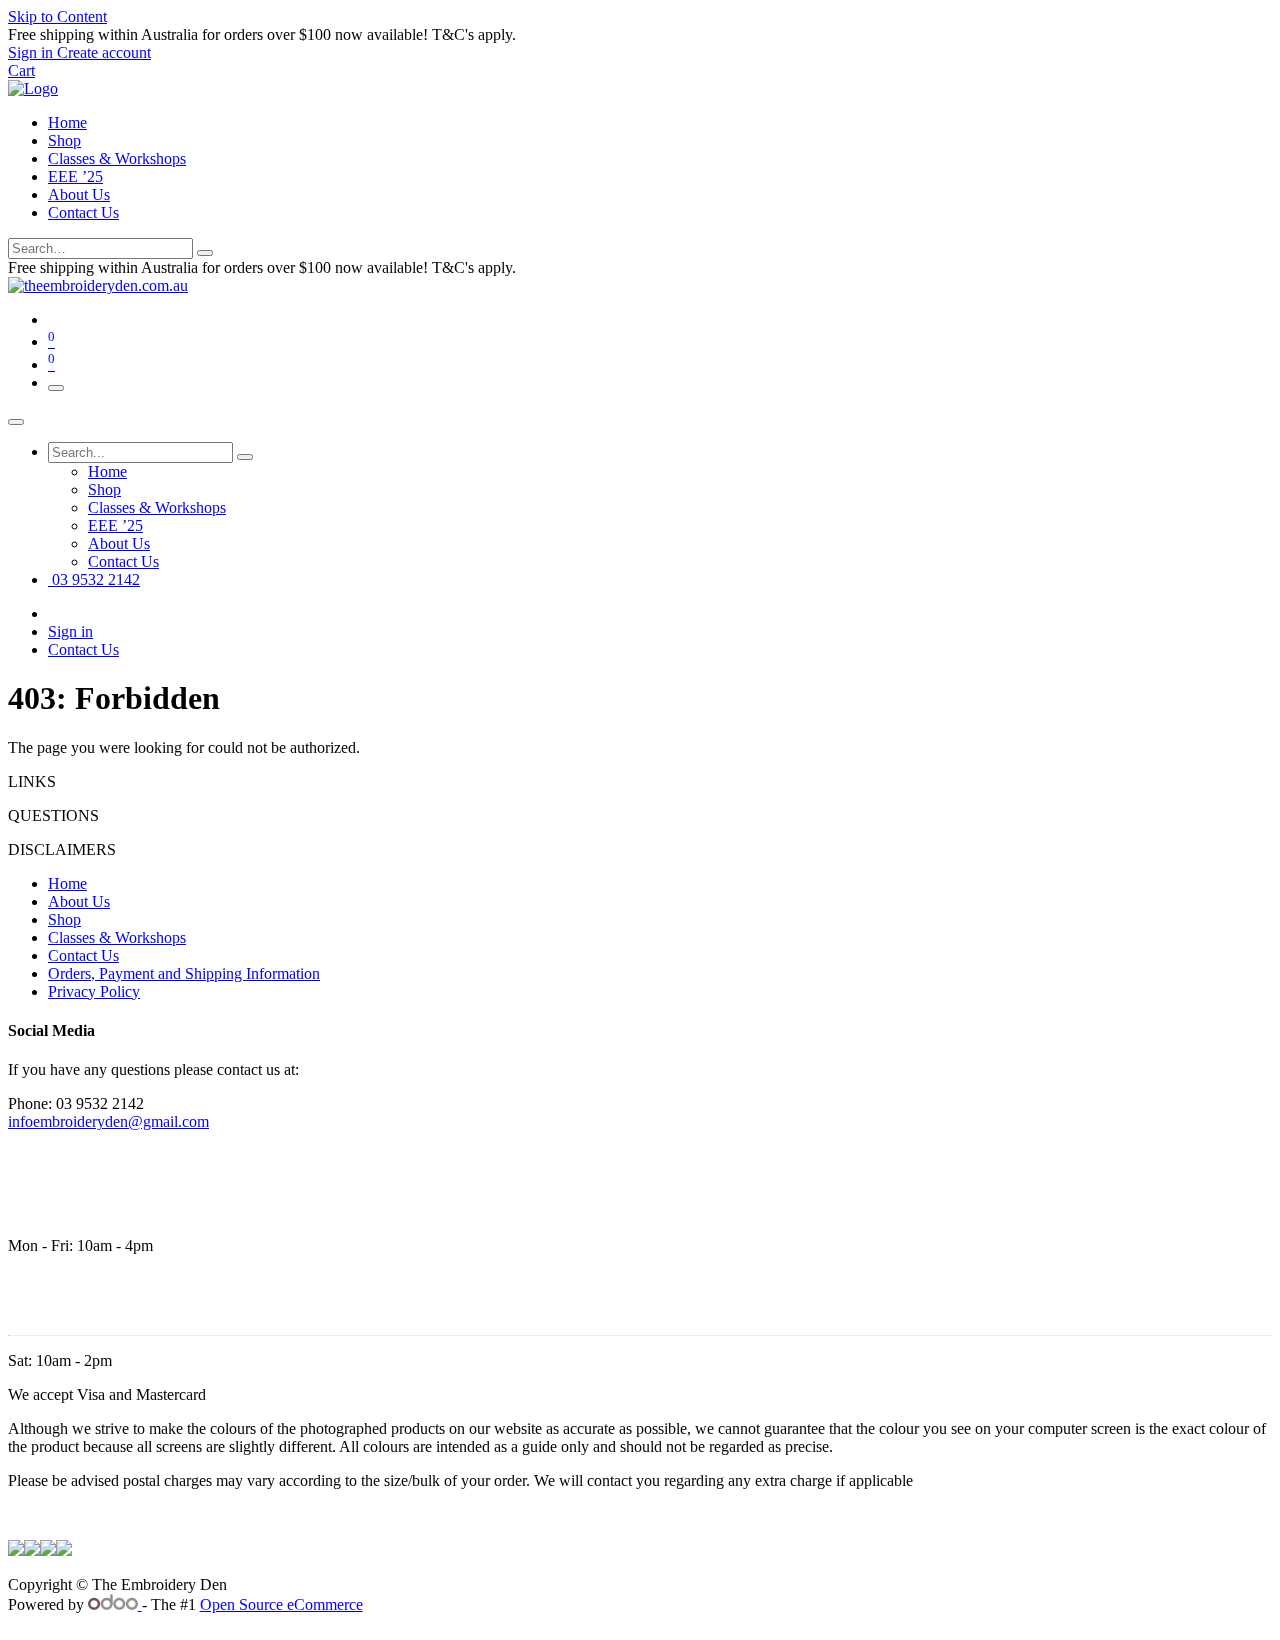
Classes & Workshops (117, 158)
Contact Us (83, 212)
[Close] (16, 422)
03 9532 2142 (94, 579)
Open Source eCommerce (281, 1604)
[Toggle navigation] (56, 388)
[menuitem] (107, 471)
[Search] (205, 253)
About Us (79, 194)
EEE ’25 (75, 176)
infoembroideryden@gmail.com (108, 1121)
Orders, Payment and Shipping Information (184, 973)
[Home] (33, 88)
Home (67, 122)
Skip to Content (57, 16)
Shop (64, 140)
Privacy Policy (94, 991)
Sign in (70, 631)
